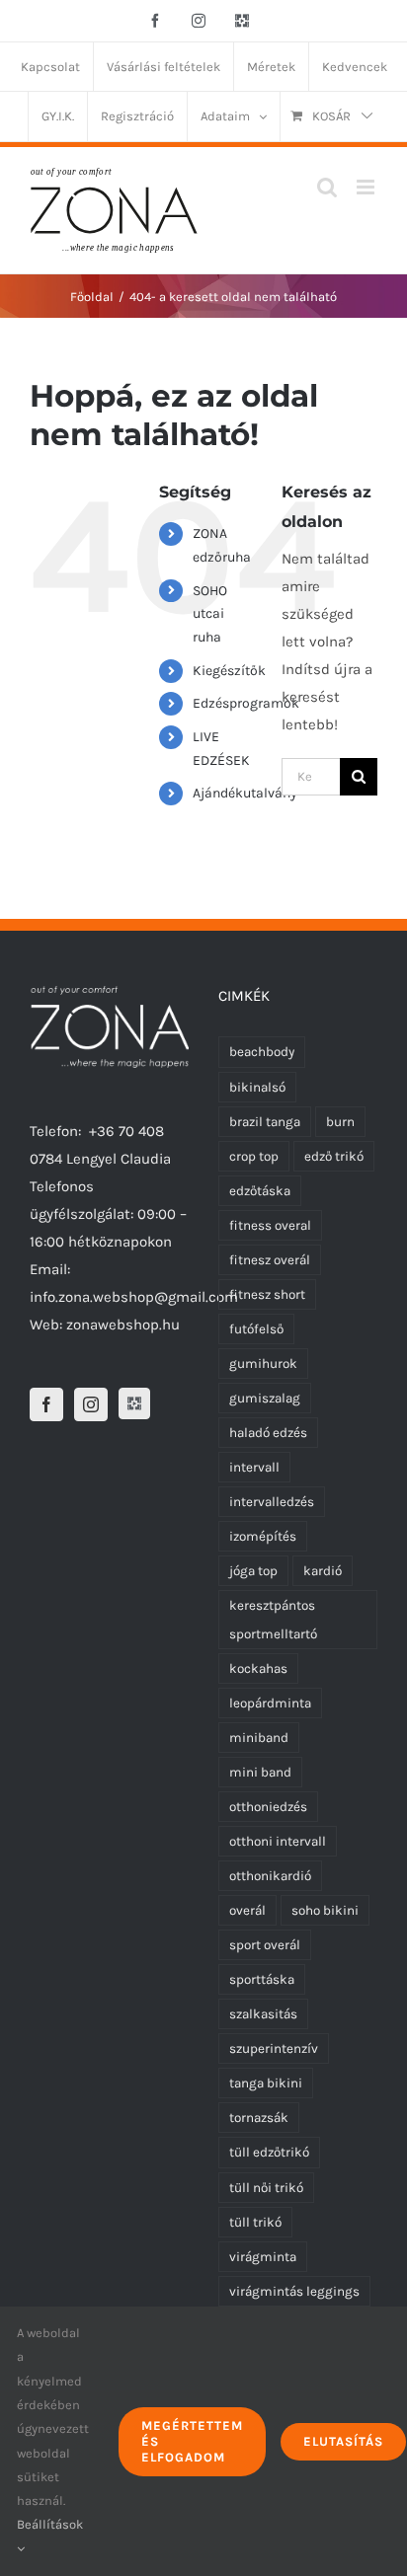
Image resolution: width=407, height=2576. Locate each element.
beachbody (262, 1052)
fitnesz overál (270, 1260)
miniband (259, 1738)
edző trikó (334, 1156)
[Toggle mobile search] (327, 187)
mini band (260, 1772)
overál (247, 1910)
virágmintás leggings (294, 2291)
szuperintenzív (274, 2048)
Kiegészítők (229, 671)
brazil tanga (265, 1122)
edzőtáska (260, 1191)
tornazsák (259, 2118)
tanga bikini (266, 2083)
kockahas (258, 1668)
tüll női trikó (266, 2188)
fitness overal (270, 1225)
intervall (254, 1467)
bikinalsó (257, 1087)
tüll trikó (255, 2222)
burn (340, 1122)
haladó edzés (268, 1433)
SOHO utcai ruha (210, 614)
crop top (254, 1156)
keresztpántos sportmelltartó (273, 1620)
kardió (323, 1571)
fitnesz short (267, 1294)
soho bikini (325, 1910)
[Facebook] (46, 1404)
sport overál (265, 1945)
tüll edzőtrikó (269, 2152)
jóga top (253, 1571)
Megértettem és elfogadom (192, 2441)
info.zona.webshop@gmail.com (134, 1297)
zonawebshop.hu (123, 1325)
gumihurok (263, 1364)
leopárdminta (270, 1703)
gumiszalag (265, 1398)
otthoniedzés (268, 1807)
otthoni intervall (278, 1841)
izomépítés (263, 1536)
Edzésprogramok (246, 703)
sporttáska (262, 1979)
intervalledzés (272, 1502)
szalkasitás (263, 2014)
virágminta (263, 2257)
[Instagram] (91, 1404)
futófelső (256, 1329)
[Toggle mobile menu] (367, 187)
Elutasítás (343, 2441)
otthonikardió (270, 1876)
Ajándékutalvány (245, 793)
